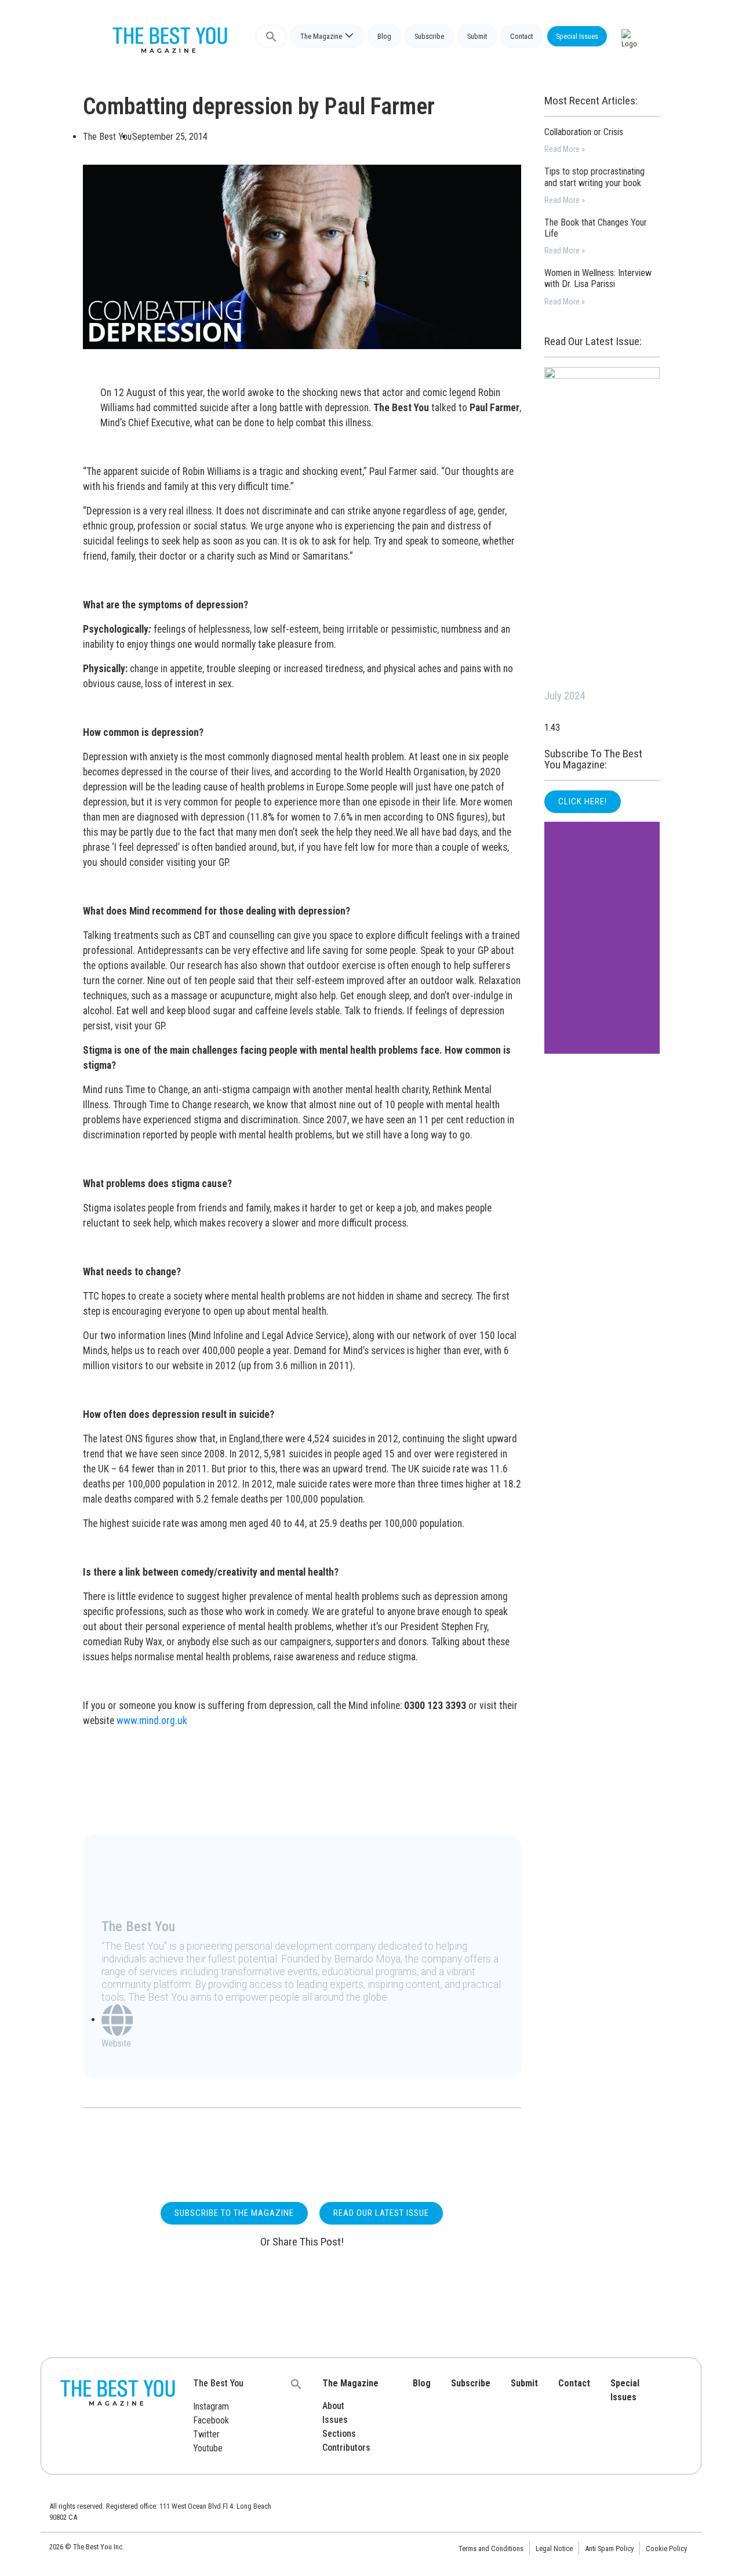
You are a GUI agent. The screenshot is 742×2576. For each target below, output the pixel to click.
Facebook (211, 2420)
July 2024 (565, 696)
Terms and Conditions (491, 2548)
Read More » (565, 149)
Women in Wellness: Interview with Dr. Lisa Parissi (598, 278)
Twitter (206, 2434)
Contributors (346, 2448)
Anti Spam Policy (609, 2548)
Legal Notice (554, 2548)
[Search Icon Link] (271, 36)
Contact (521, 36)
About (333, 2406)
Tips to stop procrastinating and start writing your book (594, 177)
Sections (339, 2434)
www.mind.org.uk (152, 1721)
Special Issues (577, 36)
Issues (335, 2420)
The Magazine (321, 36)
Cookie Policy (666, 2548)
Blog (384, 36)
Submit (477, 36)
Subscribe (429, 36)
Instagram (211, 2406)
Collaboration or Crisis (584, 132)
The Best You (218, 2383)
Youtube (208, 2448)
